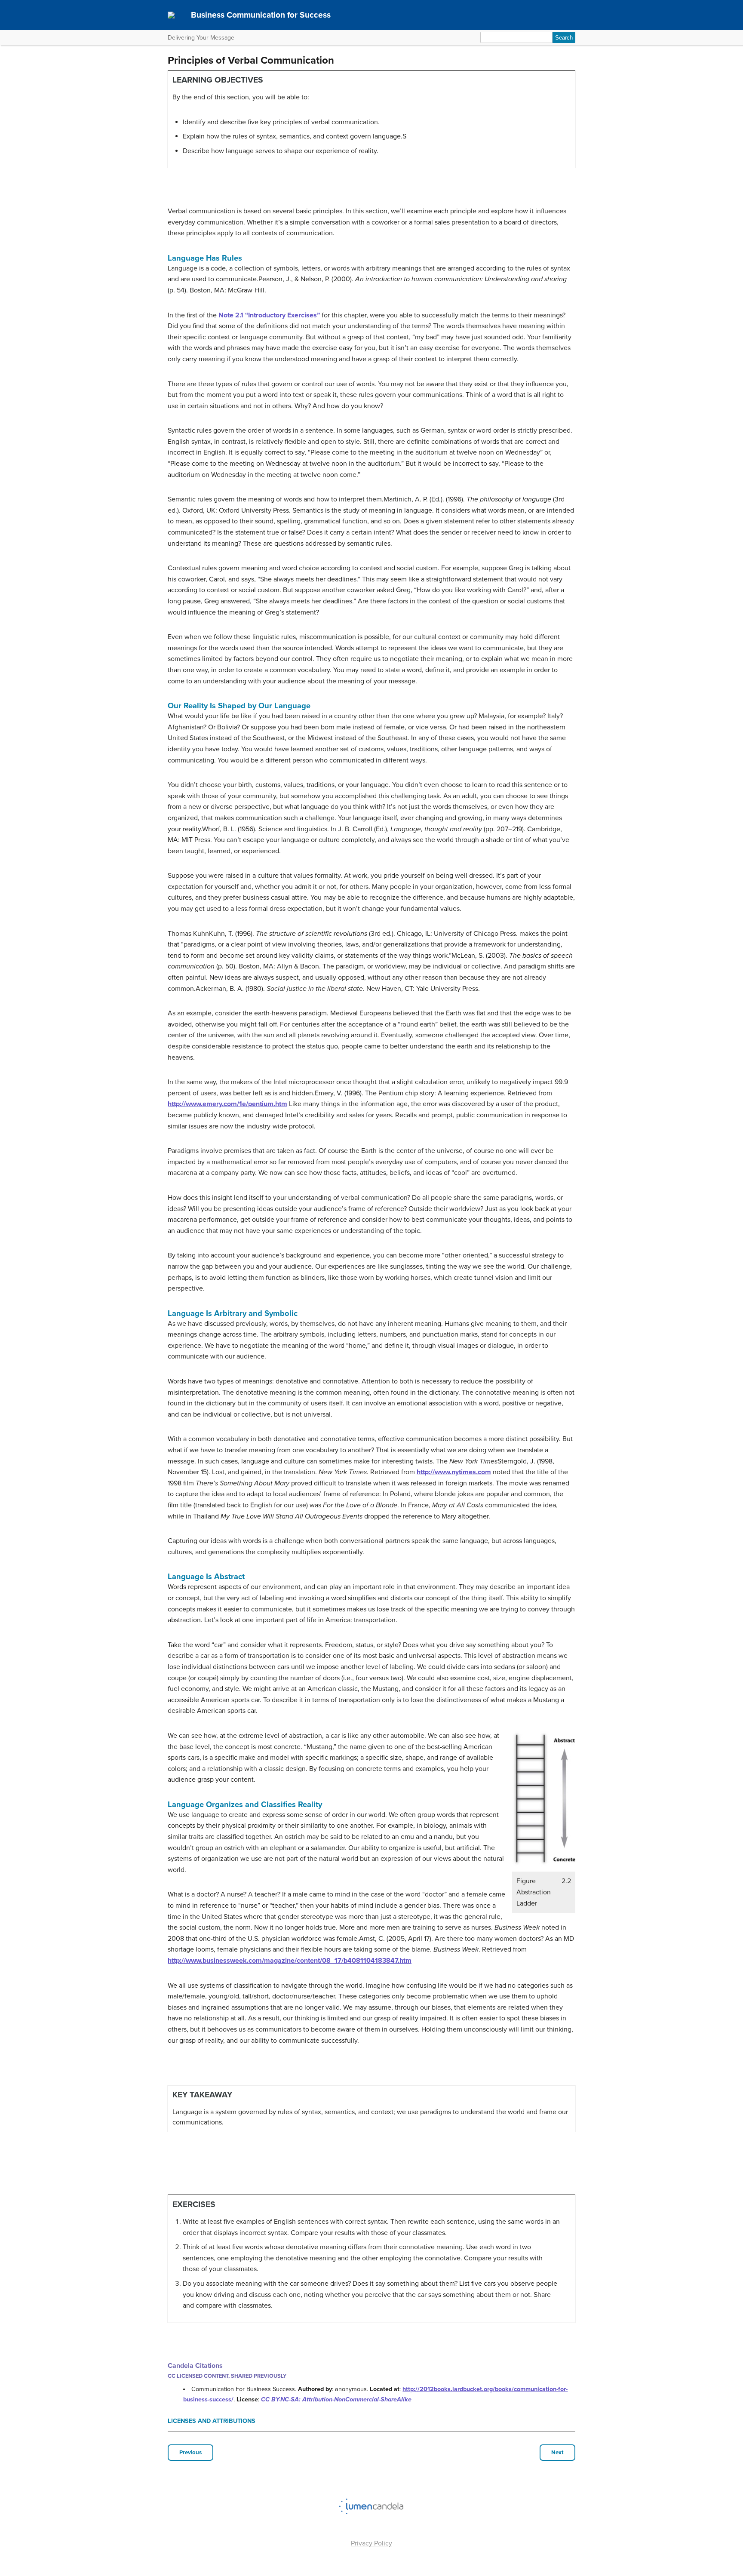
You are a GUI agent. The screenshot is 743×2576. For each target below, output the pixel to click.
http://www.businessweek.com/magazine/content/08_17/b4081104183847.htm (290, 1961)
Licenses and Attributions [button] (212, 2421)
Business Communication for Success (261, 15)
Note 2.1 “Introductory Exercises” (269, 315)
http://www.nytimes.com (454, 1472)
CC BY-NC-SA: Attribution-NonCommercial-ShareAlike (336, 2399)
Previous (190, 2453)
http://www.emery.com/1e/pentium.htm (227, 1104)
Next (557, 2453)
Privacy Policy (371, 2543)
